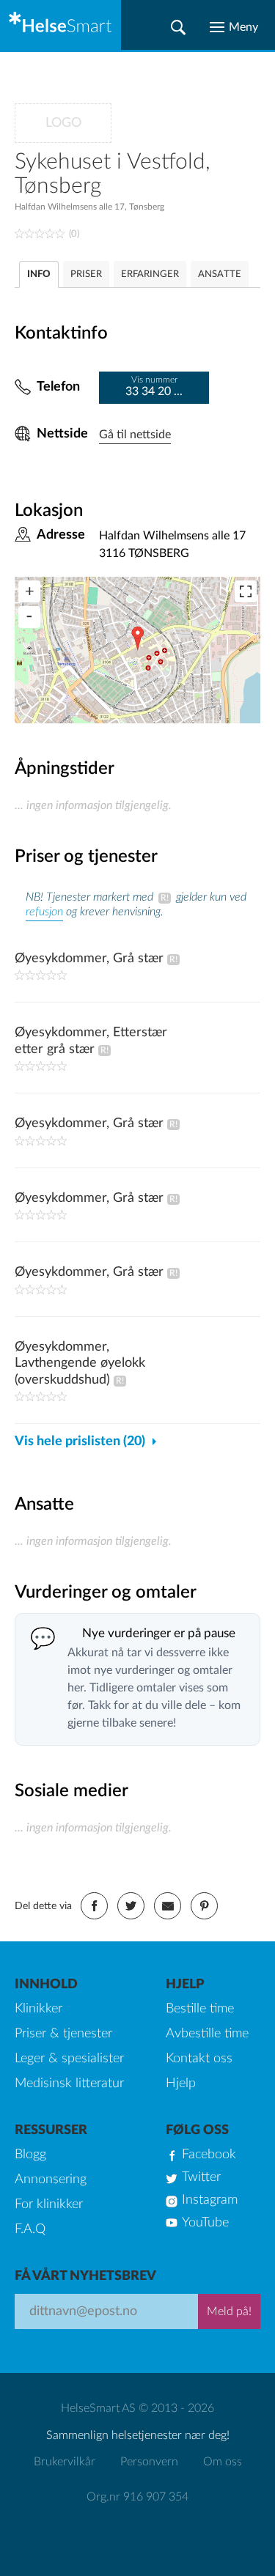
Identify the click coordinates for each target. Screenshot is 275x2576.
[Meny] (234, 27)
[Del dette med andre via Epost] (168, 1906)
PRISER (86, 274)
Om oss (223, 2462)
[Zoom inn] (29, 591)
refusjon (44, 912)
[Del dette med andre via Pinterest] (204, 1906)
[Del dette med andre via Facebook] (94, 1906)
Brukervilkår (65, 2462)
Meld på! (229, 2311)
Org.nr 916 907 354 (137, 2497)
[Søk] (178, 27)
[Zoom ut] (29, 617)
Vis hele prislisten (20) (80, 1442)
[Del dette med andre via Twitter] (131, 1906)
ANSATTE (220, 274)
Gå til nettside (135, 435)
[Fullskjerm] (246, 591)
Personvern (149, 2462)
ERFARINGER (150, 274)
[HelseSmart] (60, 25)
